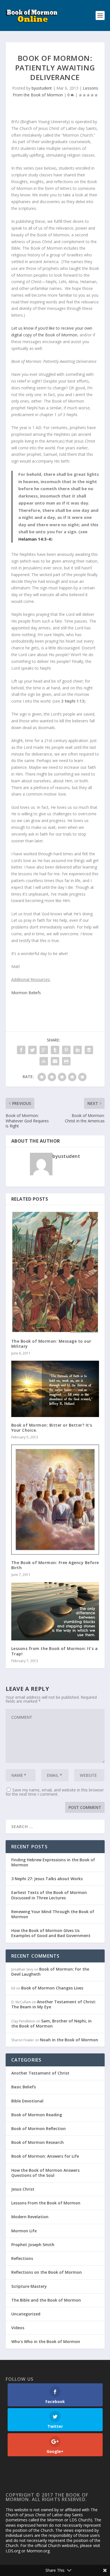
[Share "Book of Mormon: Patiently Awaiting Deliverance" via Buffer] (89, 1050)
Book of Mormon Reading (37, 2115)
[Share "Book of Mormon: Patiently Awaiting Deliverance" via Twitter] (32, 1050)
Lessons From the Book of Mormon (46, 2203)
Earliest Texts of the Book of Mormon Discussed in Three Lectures (49, 1895)
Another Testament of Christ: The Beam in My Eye (54, 2004)
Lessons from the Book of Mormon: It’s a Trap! (55, 1651)
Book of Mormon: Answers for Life (45, 2156)
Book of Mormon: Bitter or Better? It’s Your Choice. (52, 1428)
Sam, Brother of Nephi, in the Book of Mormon (51, 2023)
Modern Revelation (30, 2217)
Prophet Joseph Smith (33, 2245)
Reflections (22, 2258)
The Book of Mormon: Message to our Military (51, 1344)
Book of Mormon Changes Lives (52, 1988)
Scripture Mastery (29, 2286)
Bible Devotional (27, 2101)
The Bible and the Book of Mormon (46, 2300)
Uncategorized (26, 2314)
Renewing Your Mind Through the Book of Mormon (53, 1914)
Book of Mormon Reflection (38, 2128)
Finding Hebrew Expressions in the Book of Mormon (53, 1862)
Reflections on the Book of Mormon (47, 2272)
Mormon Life (24, 2231)
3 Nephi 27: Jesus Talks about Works (47, 1879)
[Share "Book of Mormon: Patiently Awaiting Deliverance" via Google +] (44, 1050)
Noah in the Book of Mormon (69, 2040)
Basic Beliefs (24, 2087)
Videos (18, 2328)
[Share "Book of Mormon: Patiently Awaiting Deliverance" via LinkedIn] (78, 1050)
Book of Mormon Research (38, 2142)
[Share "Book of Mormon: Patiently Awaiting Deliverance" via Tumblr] (55, 1050)
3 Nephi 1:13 (73, 701)
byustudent (42, 88)
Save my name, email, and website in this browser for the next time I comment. (55, 1792)
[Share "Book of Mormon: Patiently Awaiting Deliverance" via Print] (66, 1061)
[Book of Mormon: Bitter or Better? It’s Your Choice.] (55, 1389)
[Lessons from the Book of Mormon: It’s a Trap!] (55, 1611)
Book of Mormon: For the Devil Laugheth (50, 1972)
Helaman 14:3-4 (35, 539)
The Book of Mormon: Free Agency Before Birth (55, 1565)
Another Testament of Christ (40, 2073)
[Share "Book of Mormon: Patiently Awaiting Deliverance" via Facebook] (21, 1050)
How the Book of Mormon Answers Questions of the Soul (45, 2173)
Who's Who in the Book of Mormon (46, 2341)
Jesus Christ (23, 2189)
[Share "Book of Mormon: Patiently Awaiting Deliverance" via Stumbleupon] (44, 1061)
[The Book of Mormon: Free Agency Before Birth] (55, 1499)
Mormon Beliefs (26, 993)
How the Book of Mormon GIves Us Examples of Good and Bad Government (51, 1933)
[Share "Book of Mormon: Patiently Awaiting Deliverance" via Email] (55, 1061)
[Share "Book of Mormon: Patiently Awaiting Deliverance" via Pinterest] (66, 1050)
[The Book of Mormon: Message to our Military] (55, 1272)
